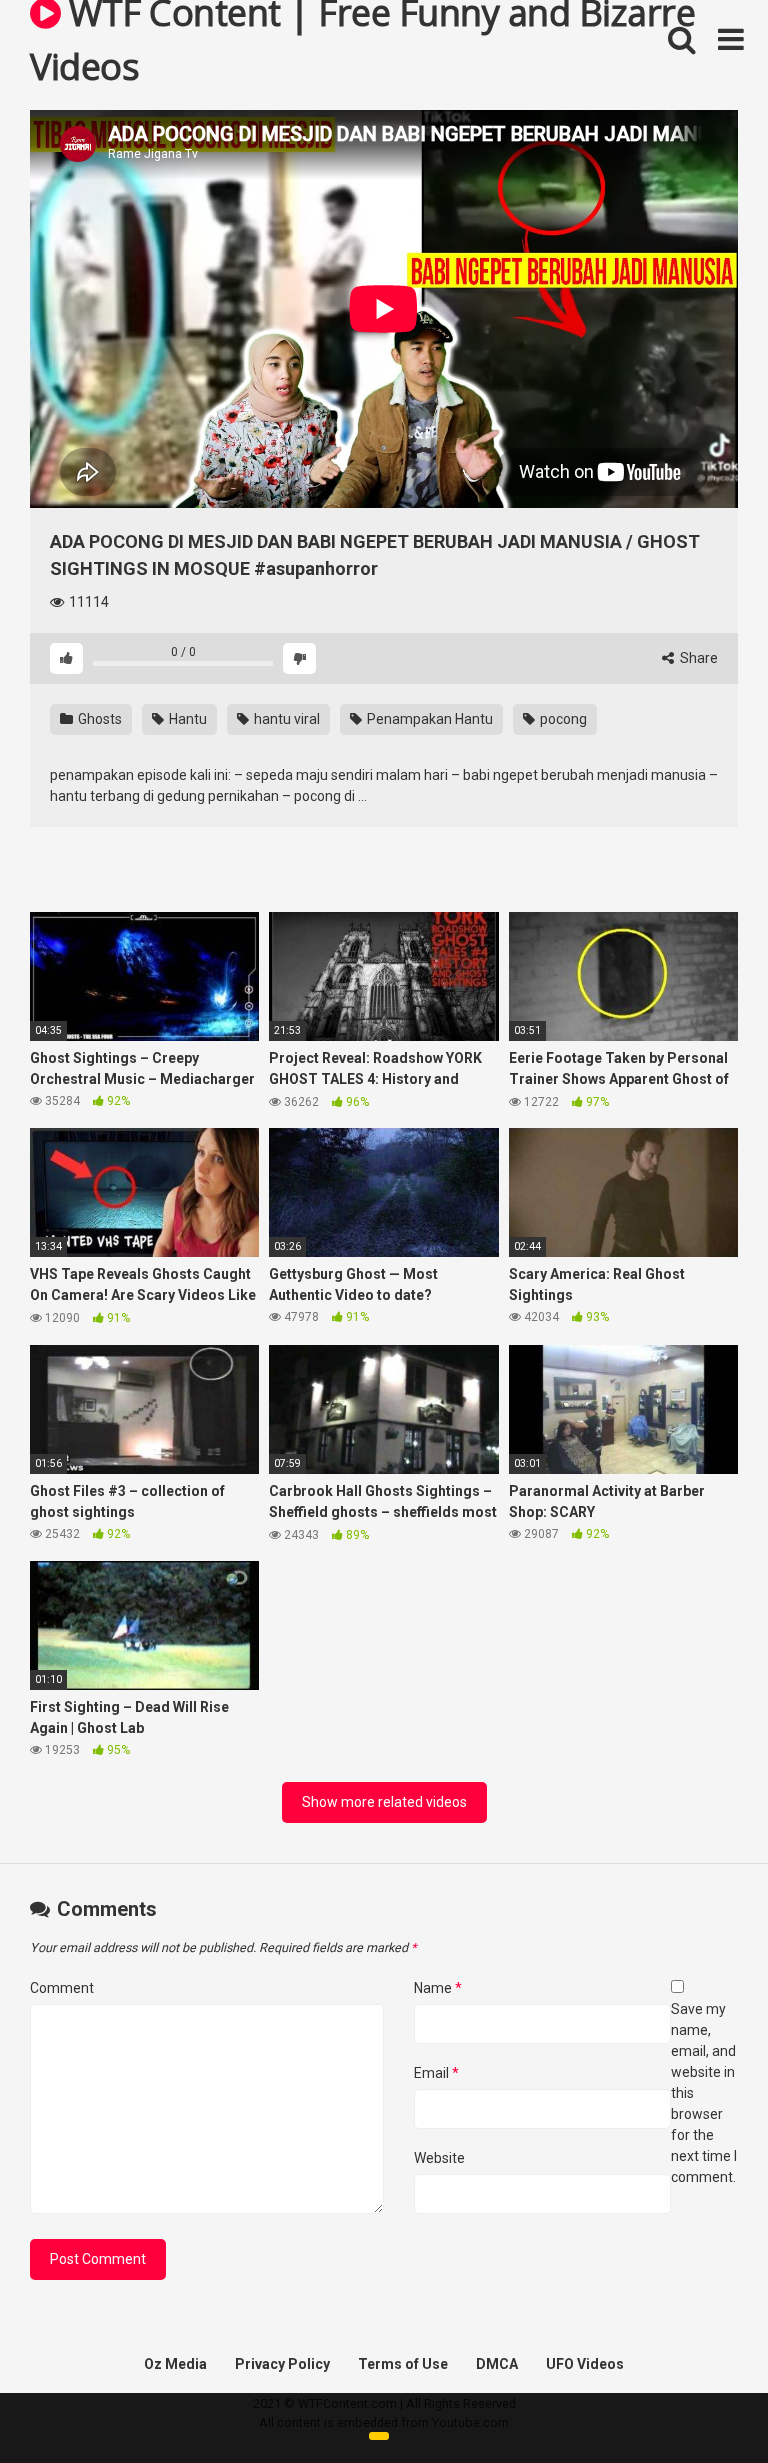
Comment (62, 1988)
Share (697, 658)
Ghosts (98, 719)
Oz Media (175, 2364)
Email (436, 2073)
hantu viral (285, 719)
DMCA (497, 2364)
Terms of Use (403, 2364)
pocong (562, 719)
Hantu (186, 719)
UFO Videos (585, 2364)
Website (439, 2158)
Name (438, 1988)
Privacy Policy (282, 2364)
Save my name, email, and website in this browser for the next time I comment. (704, 2093)
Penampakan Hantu (428, 719)
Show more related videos (384, 1802)
